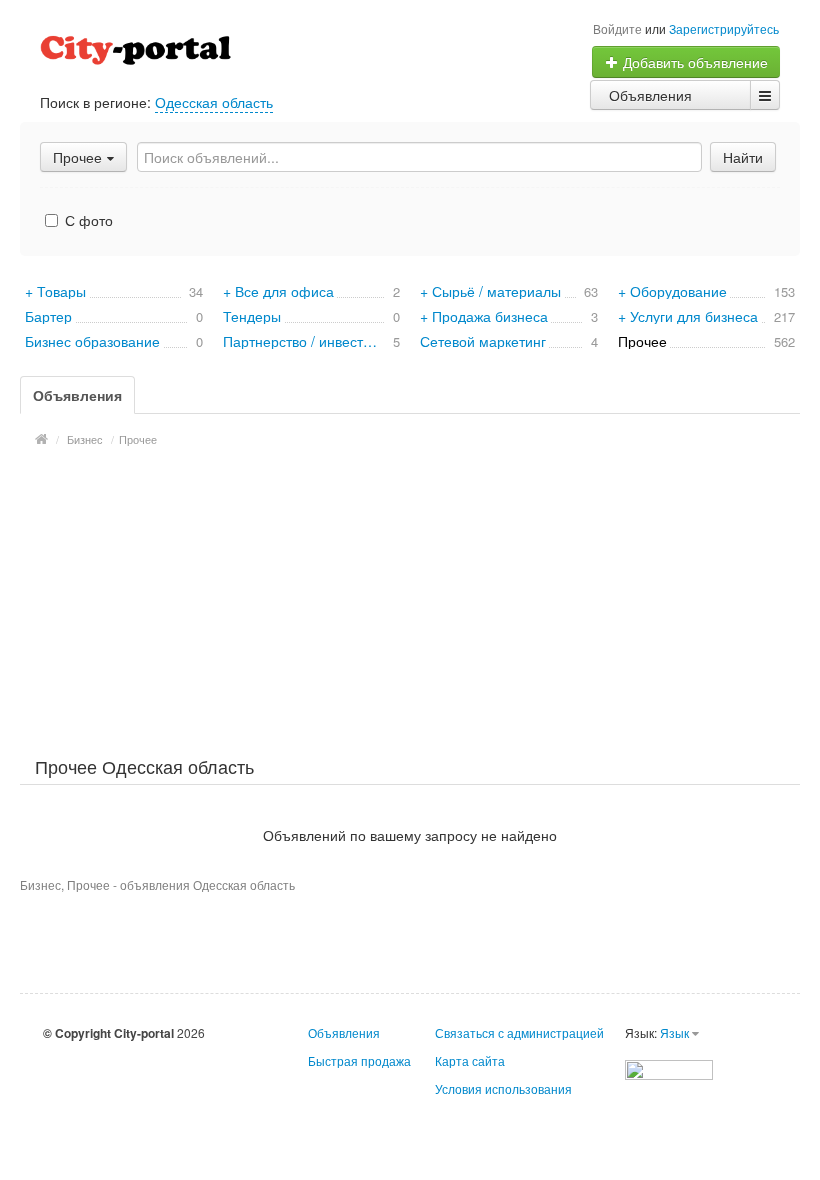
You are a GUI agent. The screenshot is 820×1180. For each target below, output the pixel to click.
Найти (743, 157)
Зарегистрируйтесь (724, 28)
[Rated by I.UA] (669, 1067)
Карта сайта (470, 1060)
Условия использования (503, 1088)
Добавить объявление (693, 62)
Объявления (650, 95)
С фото (87, 220)
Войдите (617, 28)
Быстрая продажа (359, 1060)
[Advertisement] (410, 599)
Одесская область (214, 102)
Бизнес (85, 439)
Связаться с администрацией (519, 1032)
